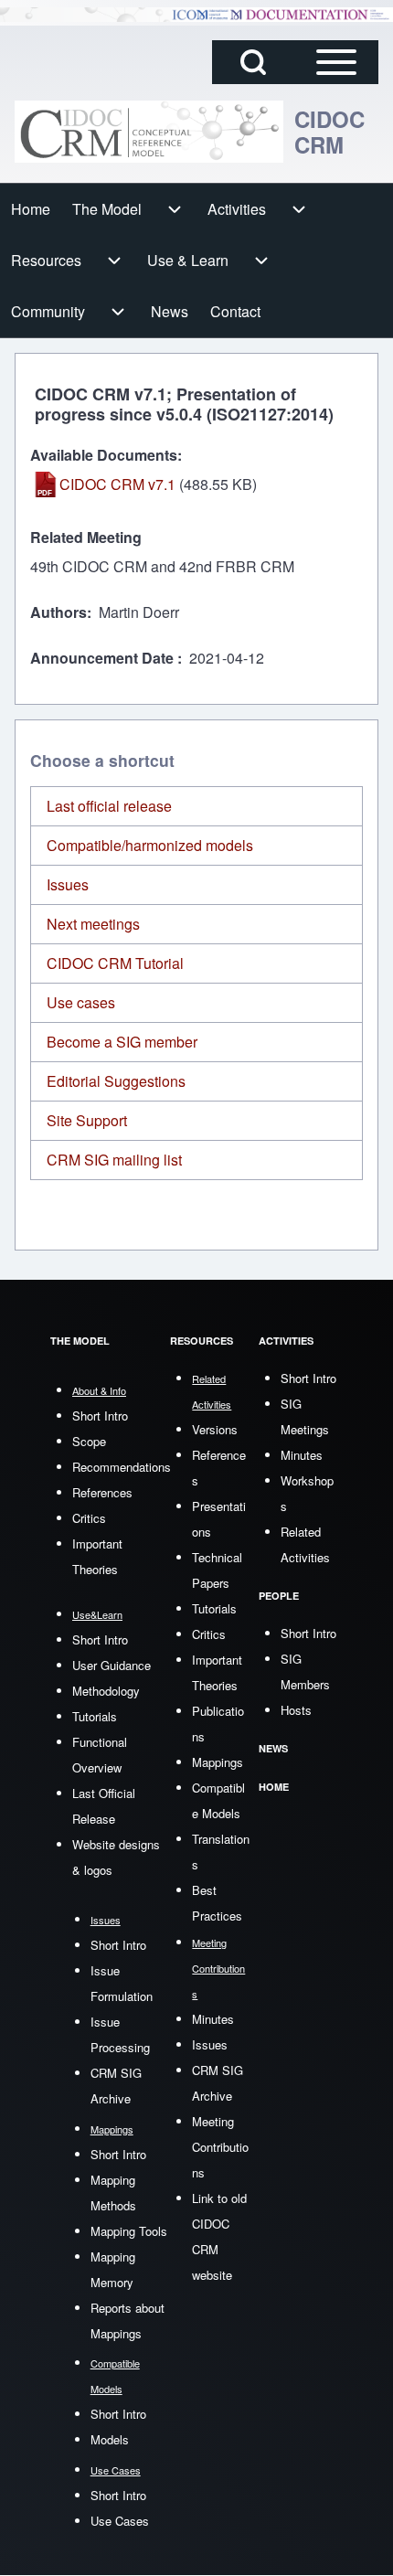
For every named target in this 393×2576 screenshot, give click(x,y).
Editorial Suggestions (116, 1081)
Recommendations (122, 1467)
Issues (68, 884)
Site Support (87, 1120)
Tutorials (95, 1716)
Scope (89, 1441)
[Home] (149, 132)
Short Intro (100, 1416)
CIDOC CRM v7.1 (117, 484)
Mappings (218, 1762)
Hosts (296, 1710)
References (102, 1492)
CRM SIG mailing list (114, 1160)
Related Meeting (86, 537)
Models (110, 2439)
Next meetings (93, 924)
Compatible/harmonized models (150, 845)
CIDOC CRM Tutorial (115, 963)
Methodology (106, 1691)
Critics (89, 1518)
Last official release (109, 806)
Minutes (213, 2019)
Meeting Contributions (220, 2147)
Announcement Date (104, 658)
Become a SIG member (122, 1042)
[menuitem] (31, 209)
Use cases (81, 1002)
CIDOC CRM (329, 132)
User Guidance (112, 1665)
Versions (215, 1429)
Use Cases (120, 2521)
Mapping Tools (129, 2231)
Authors (58, 612)
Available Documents (104, 455)
